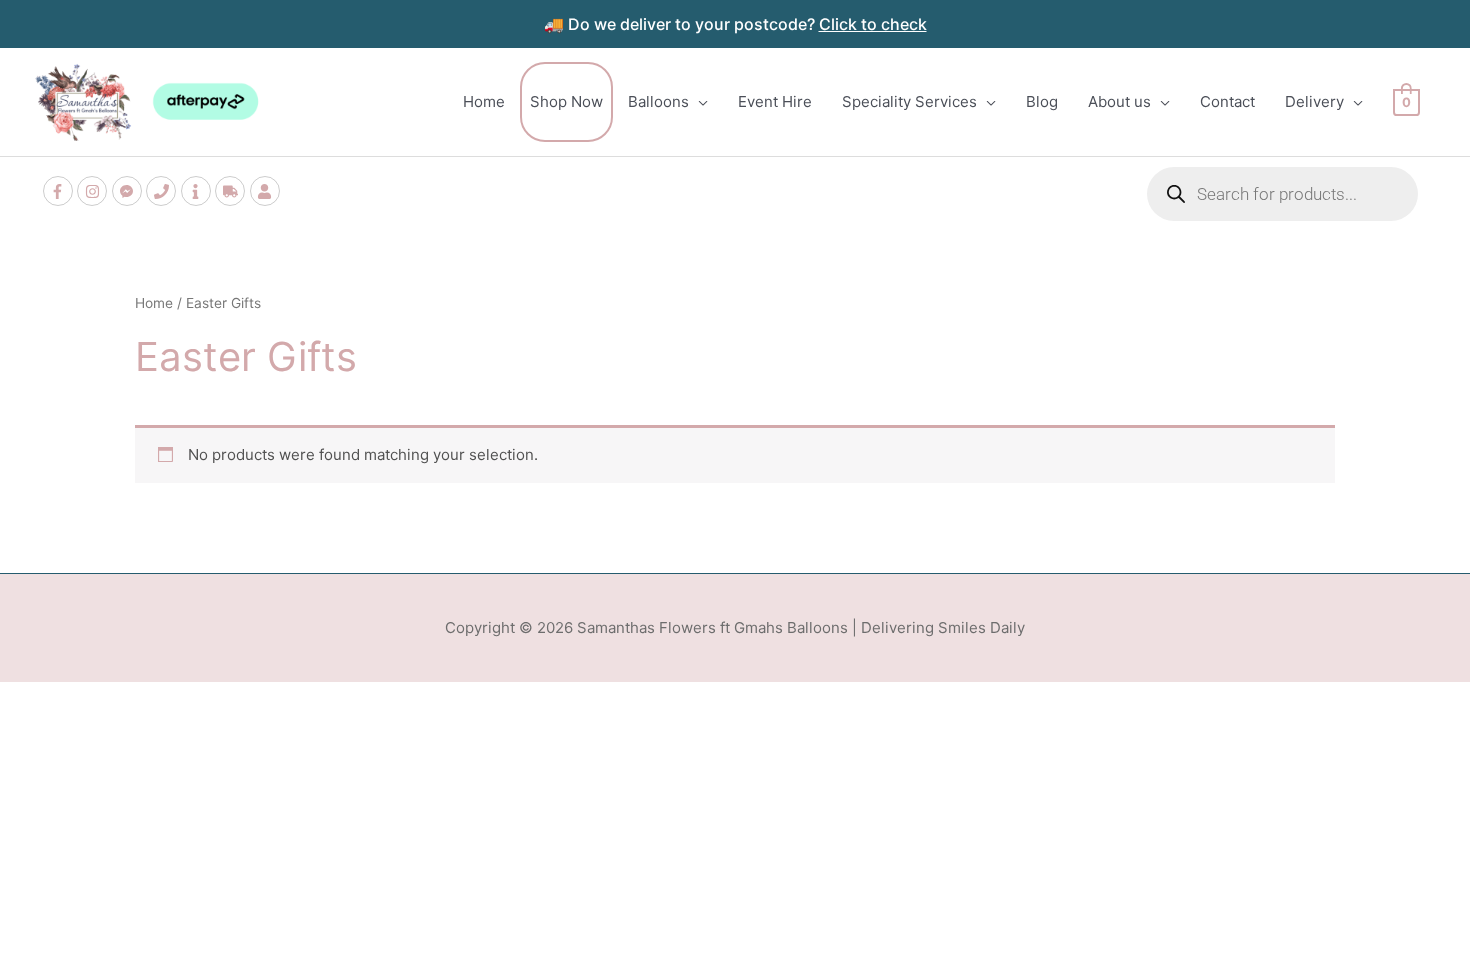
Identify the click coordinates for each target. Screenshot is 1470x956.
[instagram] (94, 191)
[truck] (232, 191)
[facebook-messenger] (129, 191)
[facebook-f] (60, 191)
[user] (267, 191)
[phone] (163, 191)
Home (154, 303)
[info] (198, 191)
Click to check (873, 24)
